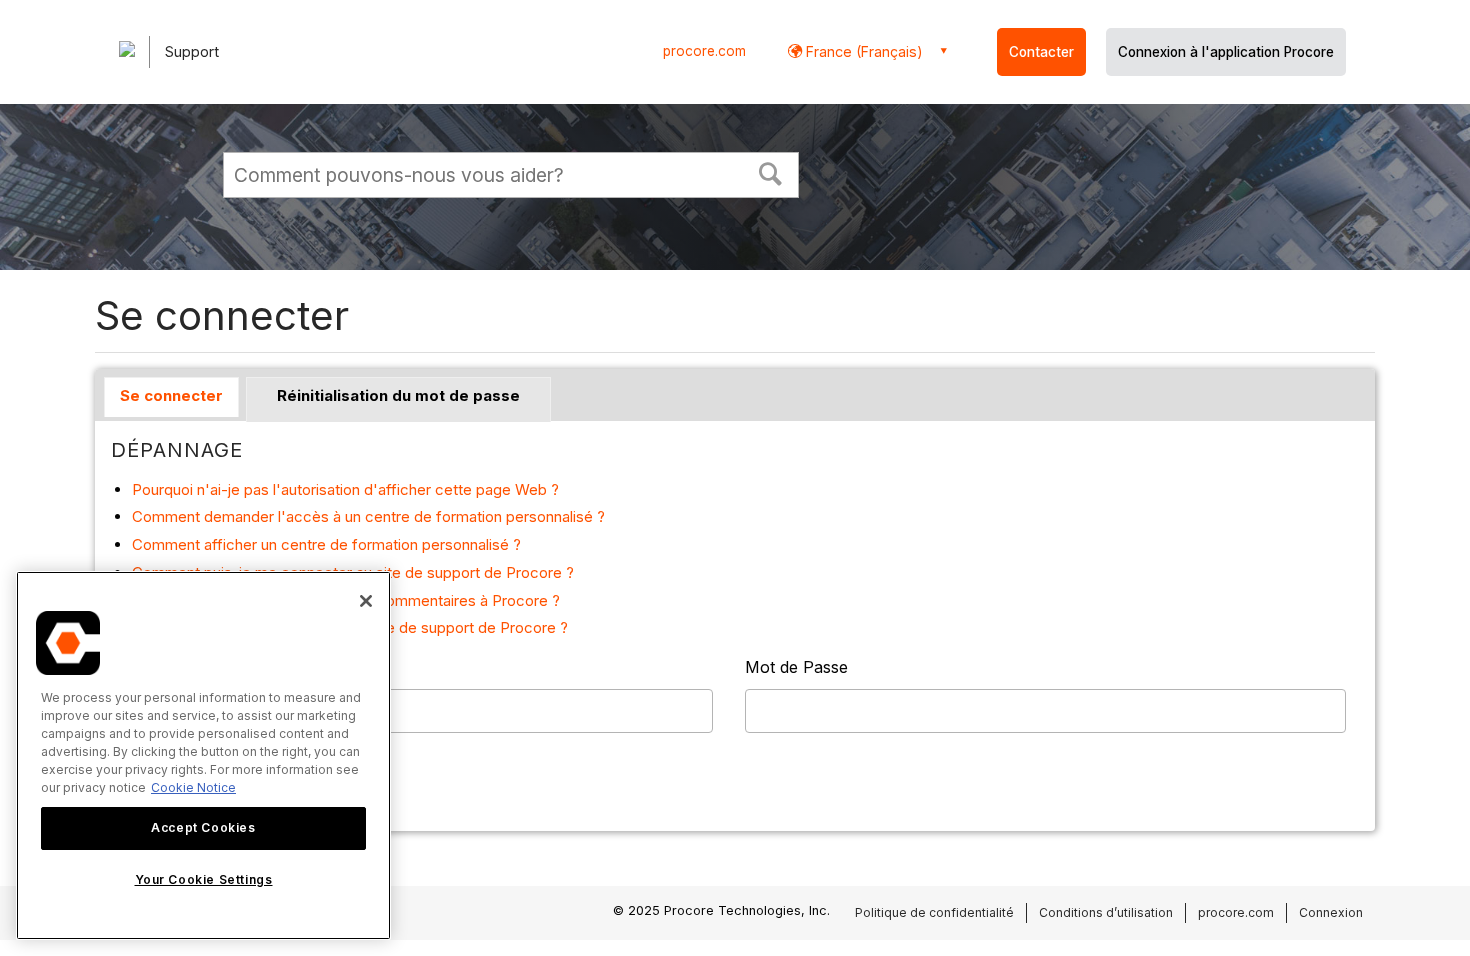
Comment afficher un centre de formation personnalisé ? (326, 544)
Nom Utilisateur (170, 667)
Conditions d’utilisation (1106, 912)
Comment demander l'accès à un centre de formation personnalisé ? (368, 516)
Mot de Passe (796, 667)
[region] (203, 755)
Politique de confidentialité (934, 912)
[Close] (366, 601)
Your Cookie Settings (204, 879)
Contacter (1041, 52)
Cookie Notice (193, 787)
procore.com (704, 51)
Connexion (1331, 912)
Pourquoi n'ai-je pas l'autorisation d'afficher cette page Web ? (345, 489)
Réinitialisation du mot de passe (398, 395)
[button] (771, 172)
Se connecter (171, 395)
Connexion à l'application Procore (1226, 52)
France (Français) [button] (862, 51)
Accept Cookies (203, 827)
